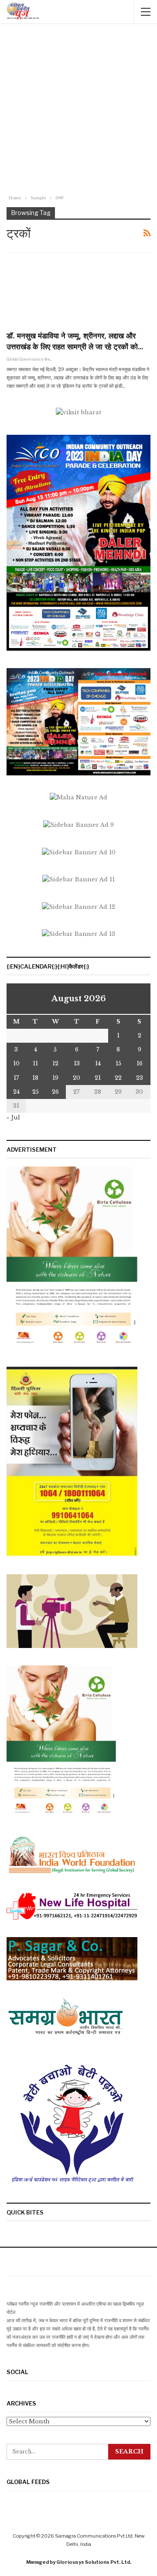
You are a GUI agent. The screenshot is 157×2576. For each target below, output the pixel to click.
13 (77, 1063)
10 (16, 1063)
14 (98, 1063)
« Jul (13, 1117)
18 (35, 1078)
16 (140, 1063)
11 (35, 1063)
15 (118, 1063)
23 (140, 1078)
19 (55, 1078)
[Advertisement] (78, 110)
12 (55, 1063)
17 (16, 1078)
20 (77, 1078)
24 (16, 1092)
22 (118, 1078)
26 (55, 1092)
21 (98, 1078)
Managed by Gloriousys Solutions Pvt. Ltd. (79, 2562)
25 (36, 1092)
